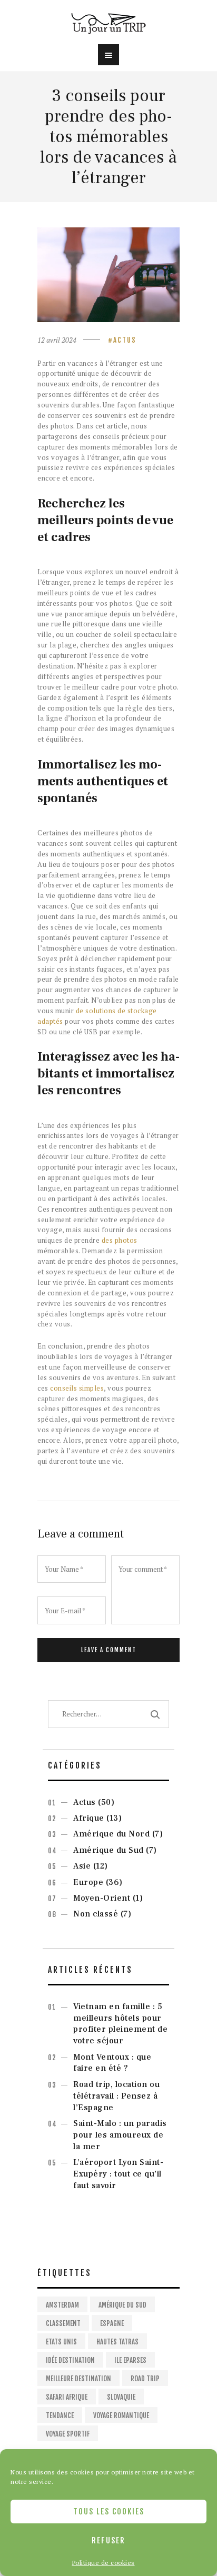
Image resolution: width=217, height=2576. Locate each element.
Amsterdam (62, 2305)
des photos (120, 1240)
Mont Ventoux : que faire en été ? (112, 2063)
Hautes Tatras (117, 2342)
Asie (82, 1866)
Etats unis (61, 2342)
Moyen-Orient (102, 1898)
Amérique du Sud (108, 1850)
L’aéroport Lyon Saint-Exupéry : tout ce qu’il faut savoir (118, 2174)
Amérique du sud (122, 2305)
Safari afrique (67, 2397)
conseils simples (77, 1388)
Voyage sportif (68, 2434)
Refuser (108, 2540)
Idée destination (70, 2360)
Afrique (89, 1818)
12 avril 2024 (57, 340)
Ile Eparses (130, 2360)
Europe (88, 1882)
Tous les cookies (109, 2512)
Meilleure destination (78, 2379)
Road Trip (145, 2379)
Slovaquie (121, 2397)
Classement (63, 2323)
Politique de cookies (103, 2563)
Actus (125, 340)
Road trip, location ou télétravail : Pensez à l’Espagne (116, 2096)
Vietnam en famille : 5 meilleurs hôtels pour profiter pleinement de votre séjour (120, 2024)
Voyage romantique (121, 2415)
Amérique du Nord (111, 1834)
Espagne (112, 2323)
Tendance (60, 2415)
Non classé (96, 1914)
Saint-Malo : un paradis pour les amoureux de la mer (120, 2135)
